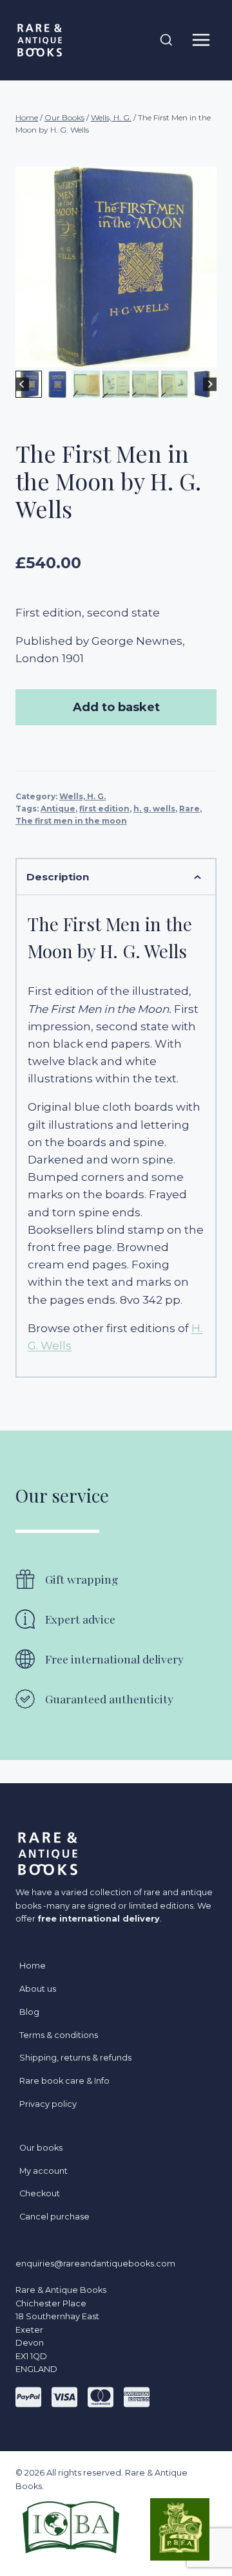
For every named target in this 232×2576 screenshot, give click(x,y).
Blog (29, 2012)
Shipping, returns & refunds (75, 2058)
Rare (189, 809)
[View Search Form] (166, 41)
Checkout (40, 2193)
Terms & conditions (59, 2035)
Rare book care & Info (64, 2081)
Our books (41, 2148)
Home (33, 1966)
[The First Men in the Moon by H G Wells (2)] (116, 267)
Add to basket (116, 707)
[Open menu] (201, 40)
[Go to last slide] (22, 385)
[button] (58, 384)
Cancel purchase (54, 2217)
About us (38, 1989)
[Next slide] (210, 385)
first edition (104, 809)
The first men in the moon (71, 821)
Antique (58, 809)
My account (43, 2171)
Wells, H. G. (82, 796)
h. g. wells (154, 809)
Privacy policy (48, 2104)
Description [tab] (58, 877)
